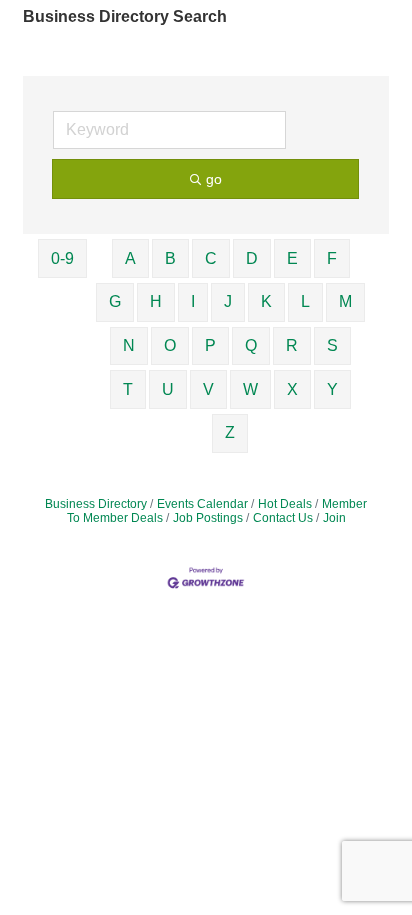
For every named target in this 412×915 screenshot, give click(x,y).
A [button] (130, 258)
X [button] (292, 389)
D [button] (252, 258)
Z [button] (230, 432)
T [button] (128, 389)
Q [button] (251, 345)
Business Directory (96, 504)
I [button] (193, 301)
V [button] (208, 389)
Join (334, 518)
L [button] (305, 301)
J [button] (228, 301)
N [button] (129, 345)
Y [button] (332, 389)
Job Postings (208, 518)
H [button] (156, 301)
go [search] (214, 179)
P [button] (210, 345)
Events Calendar (202, 504)
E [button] (292, 258)
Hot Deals (285, 504)
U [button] (168, 389)
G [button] (115, 301)
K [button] (266, 301)
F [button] (332, 258)
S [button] (332, 345)
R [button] (292, 345)
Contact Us (283, 518)
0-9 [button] (62, 258)
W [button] (250, 389)
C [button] (211, 258)
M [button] (345, 301)
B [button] (170, 258)
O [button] (170, 345)
